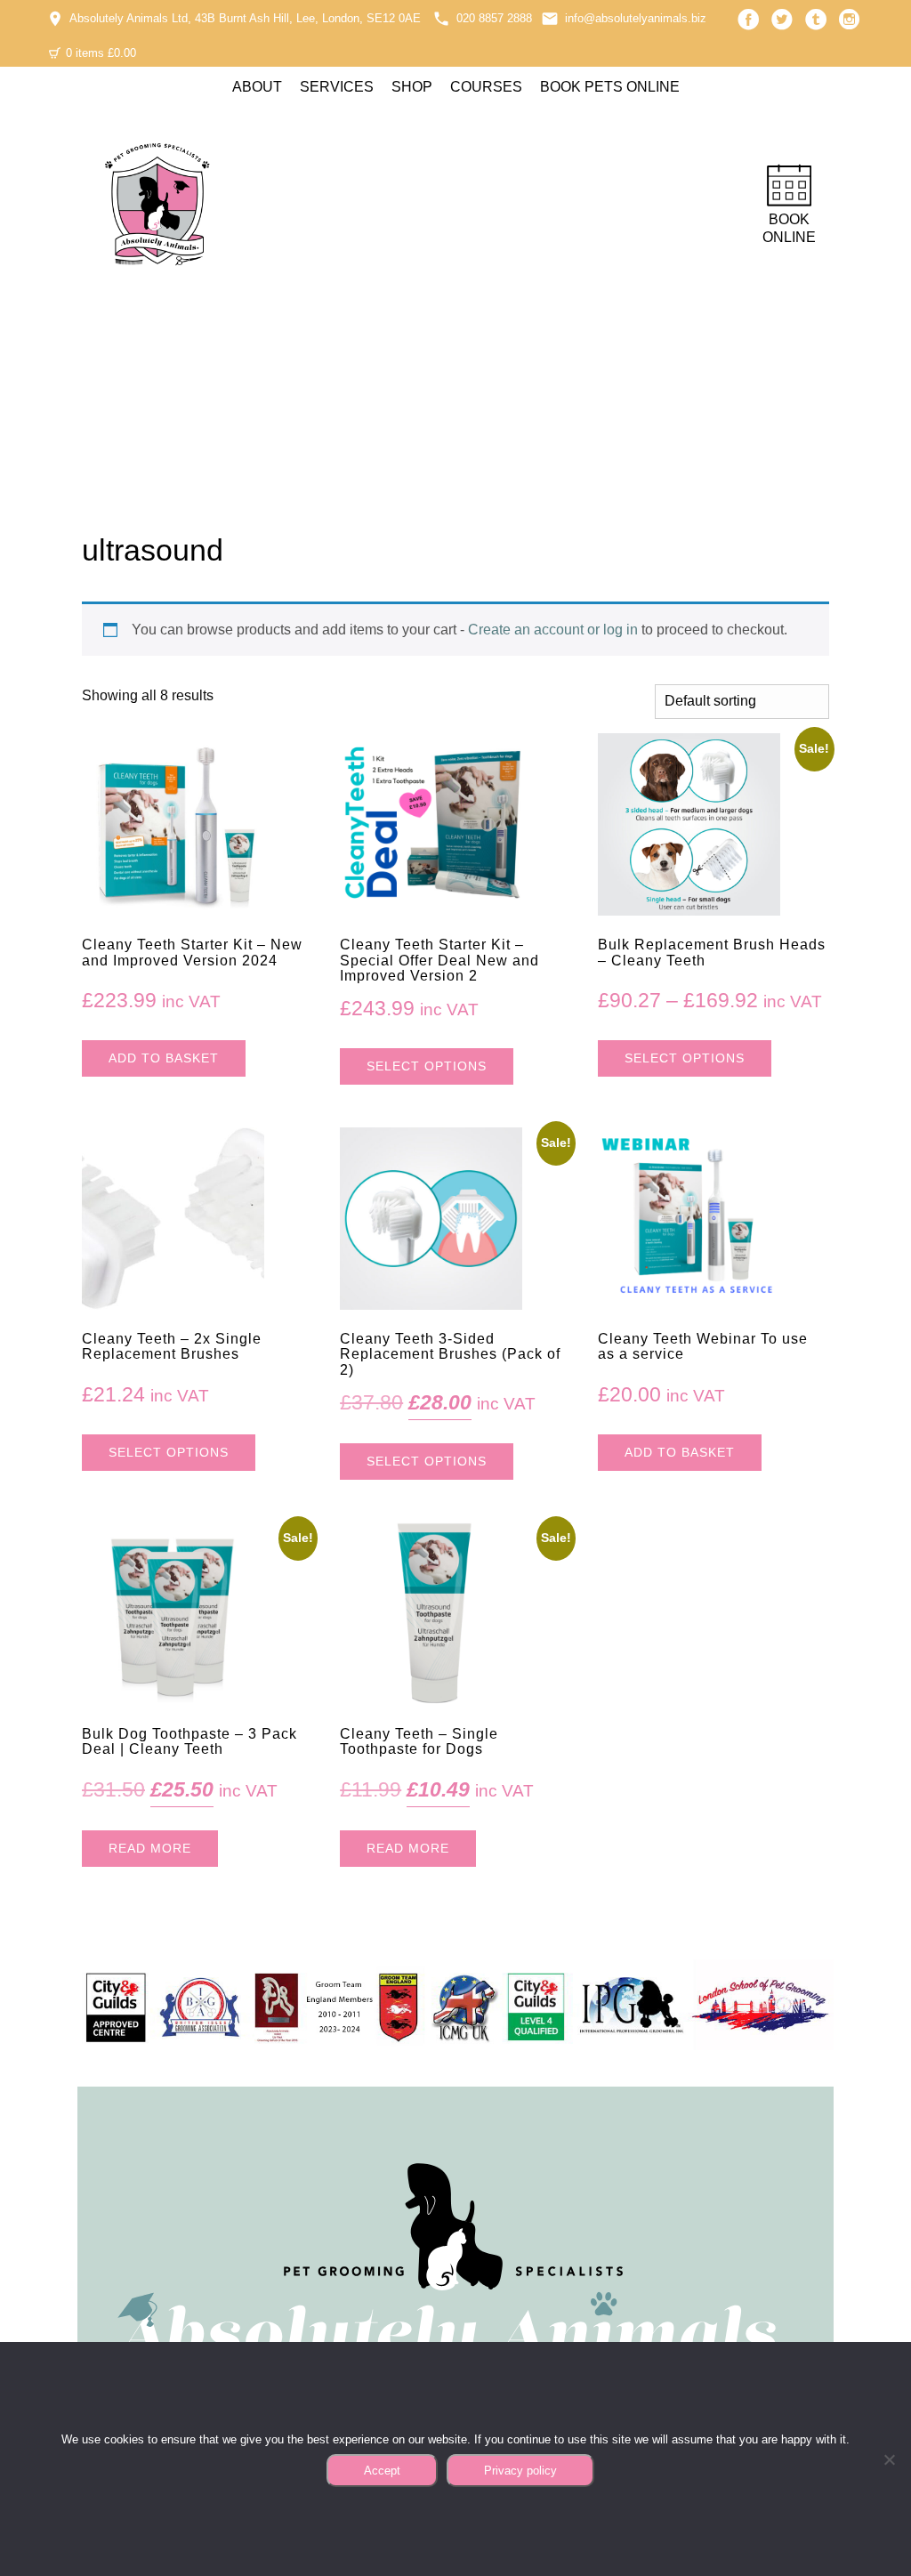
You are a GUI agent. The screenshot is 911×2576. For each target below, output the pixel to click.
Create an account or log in (553, 630)
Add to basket (164, 1058)
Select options (427, 1066)
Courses (486, 87)
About (257, 87)
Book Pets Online (610, 87)
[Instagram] (850, 20)
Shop (412, 87)
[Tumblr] (816, 20)
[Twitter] (782, 20)
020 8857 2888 (494, 18)
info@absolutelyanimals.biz (636, 18)
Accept (382, 2471)
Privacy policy (520, 2471)
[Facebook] (748, 20)
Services (337, 87)
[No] (889, 2459)
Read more (150, 1848)
